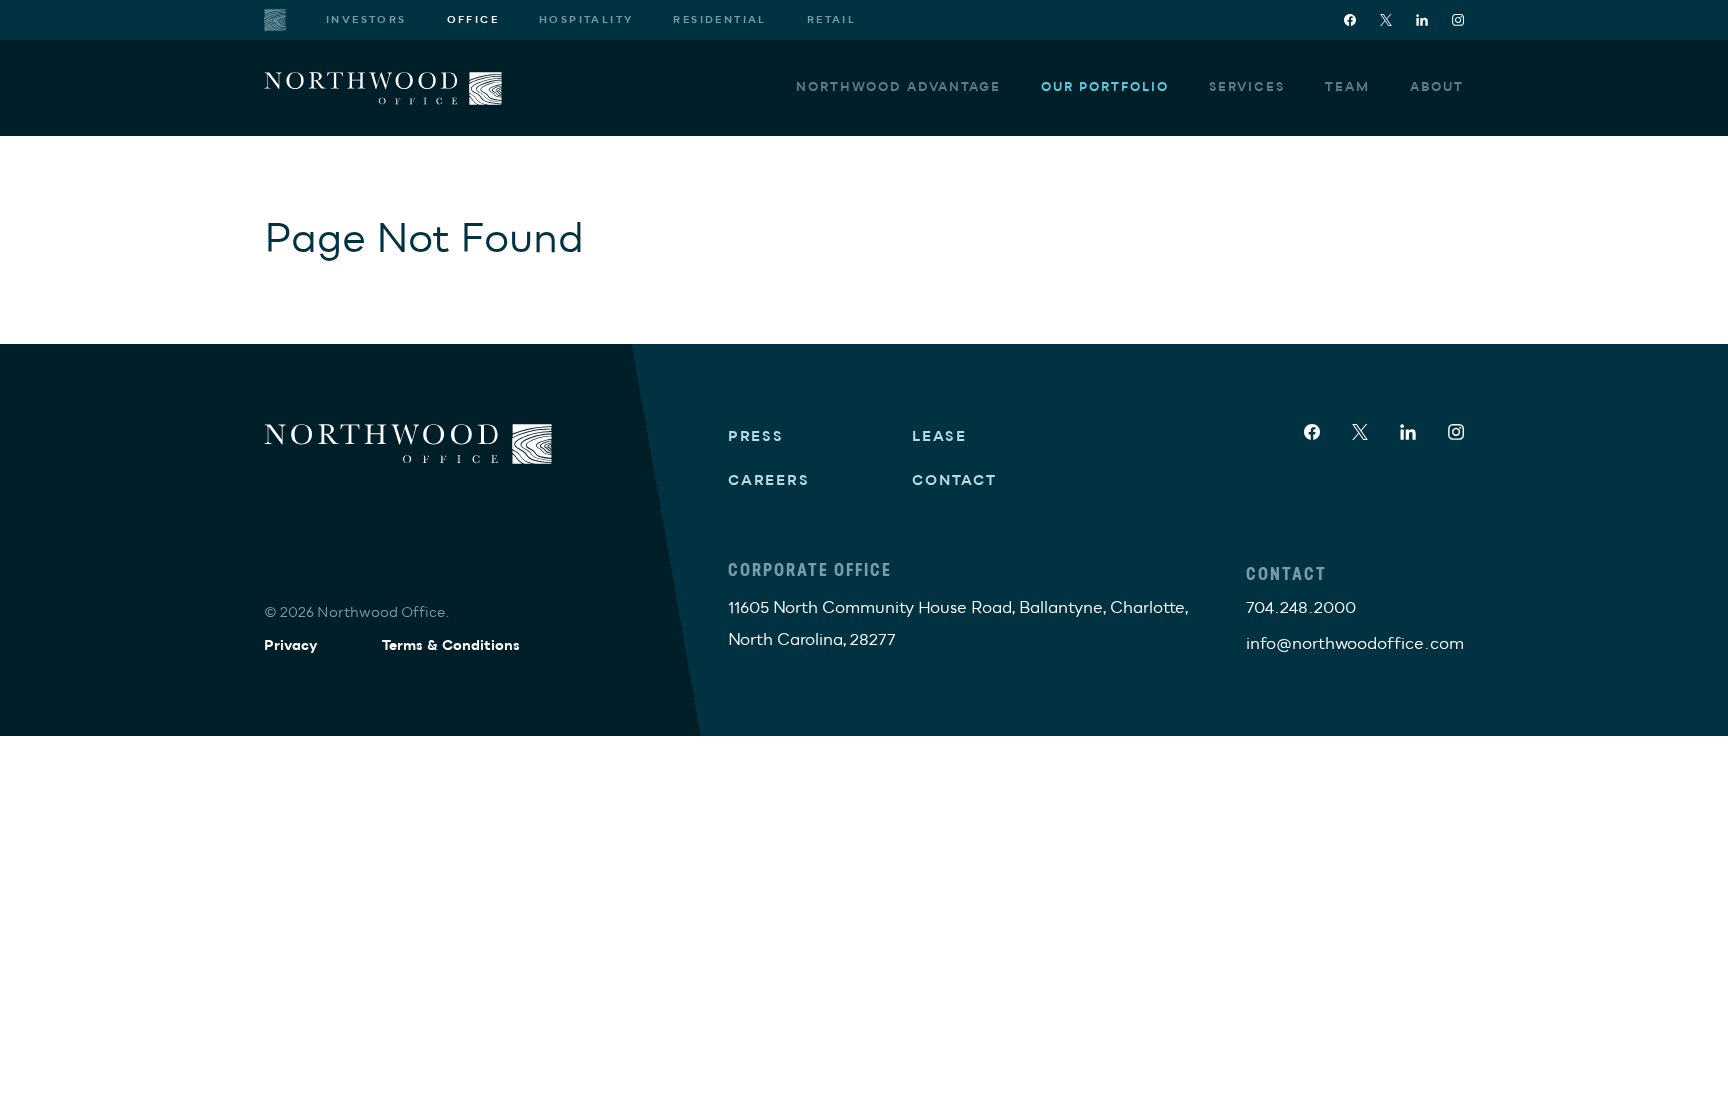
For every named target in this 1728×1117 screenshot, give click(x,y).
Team (1347, 87)
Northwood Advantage (898, 87)
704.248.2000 (1301, 608)
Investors (366, 20)
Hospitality (586, 20)
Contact (954, 480)
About (1437, 87)
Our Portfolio (1105, 87)
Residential (719, 20)
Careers (769, 480)
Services (1247, 87)
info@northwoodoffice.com (1355, 644)
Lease (939, 436)
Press (756, 436)
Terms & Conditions (451, 645)
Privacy (291, 645)
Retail (831, 20)
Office (473, 20)
